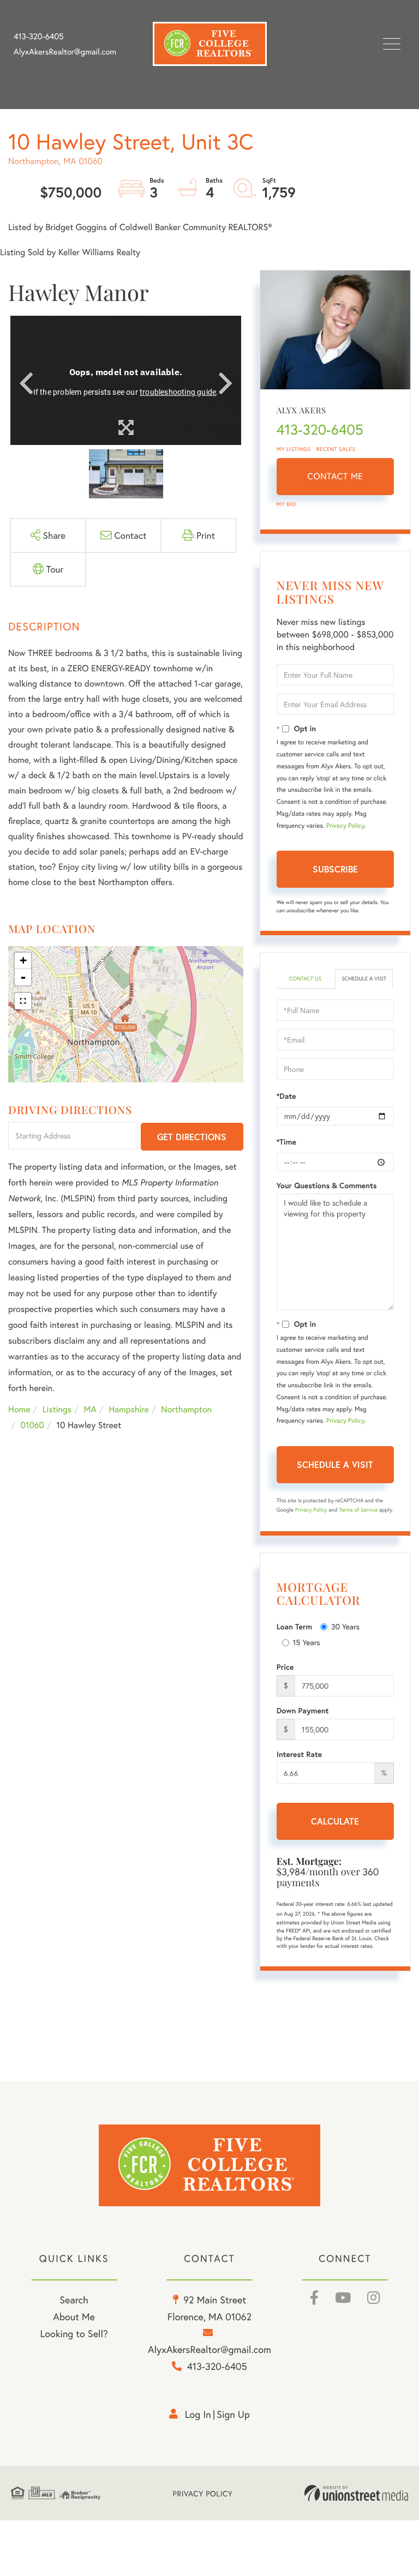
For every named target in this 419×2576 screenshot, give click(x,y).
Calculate (335, 1821)
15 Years (307, 1642)
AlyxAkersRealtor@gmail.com (65, 52)
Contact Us (305, 979)
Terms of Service (358, 1510)
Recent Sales (336, 449)
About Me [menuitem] (74, 2316)
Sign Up (233, 2414)
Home (19, 1409)
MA (90, 1409)
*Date (286, 1096)
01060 (32, 1425)
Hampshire (129, 1409)
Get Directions (192, 1137)
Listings (57, 1409)
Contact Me (335, 476)
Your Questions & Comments (327, 1185)
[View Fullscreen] (23, 1001)
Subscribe (335, 869)
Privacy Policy (345, 826)
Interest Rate (299, 1754)
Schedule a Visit (364, 979)
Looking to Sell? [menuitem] (74, 2333)
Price (285, 1667)
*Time (286, 1142)
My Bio (286, 504)
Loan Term (294, 1627)
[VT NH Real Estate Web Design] (356, 2493)
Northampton (186, 1409)
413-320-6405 (39, 37)
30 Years (345, 1626)
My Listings (294, 449)
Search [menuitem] (74, 2300)
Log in (198, 2414)
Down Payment (303, 1711)
